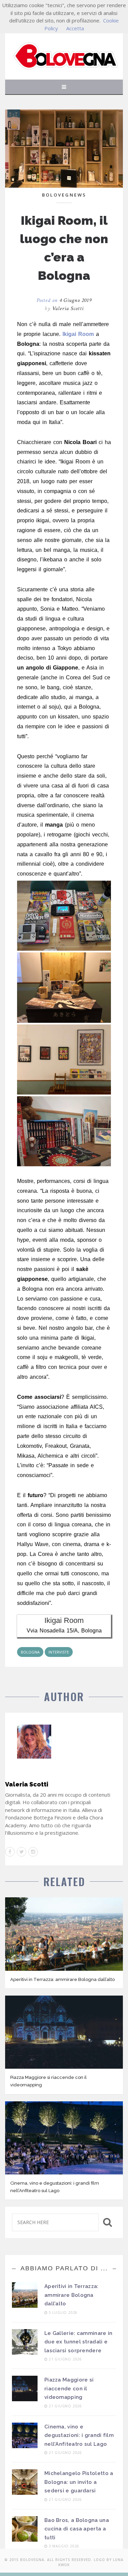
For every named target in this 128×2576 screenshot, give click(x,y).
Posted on (64, 300)
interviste (59, 1652)
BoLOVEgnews (64, 195)
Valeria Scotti (68, 309)
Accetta (75, 28)
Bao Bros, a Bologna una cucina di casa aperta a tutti (77, 2529)
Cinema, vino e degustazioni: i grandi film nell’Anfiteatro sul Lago (79, 2435)
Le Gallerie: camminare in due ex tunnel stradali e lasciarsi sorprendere (79, 2342)
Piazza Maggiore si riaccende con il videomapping (69, 2388)
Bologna (30, 1652)
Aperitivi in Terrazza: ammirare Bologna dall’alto (62, 1979)
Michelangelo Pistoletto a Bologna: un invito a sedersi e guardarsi (79, 2482)
